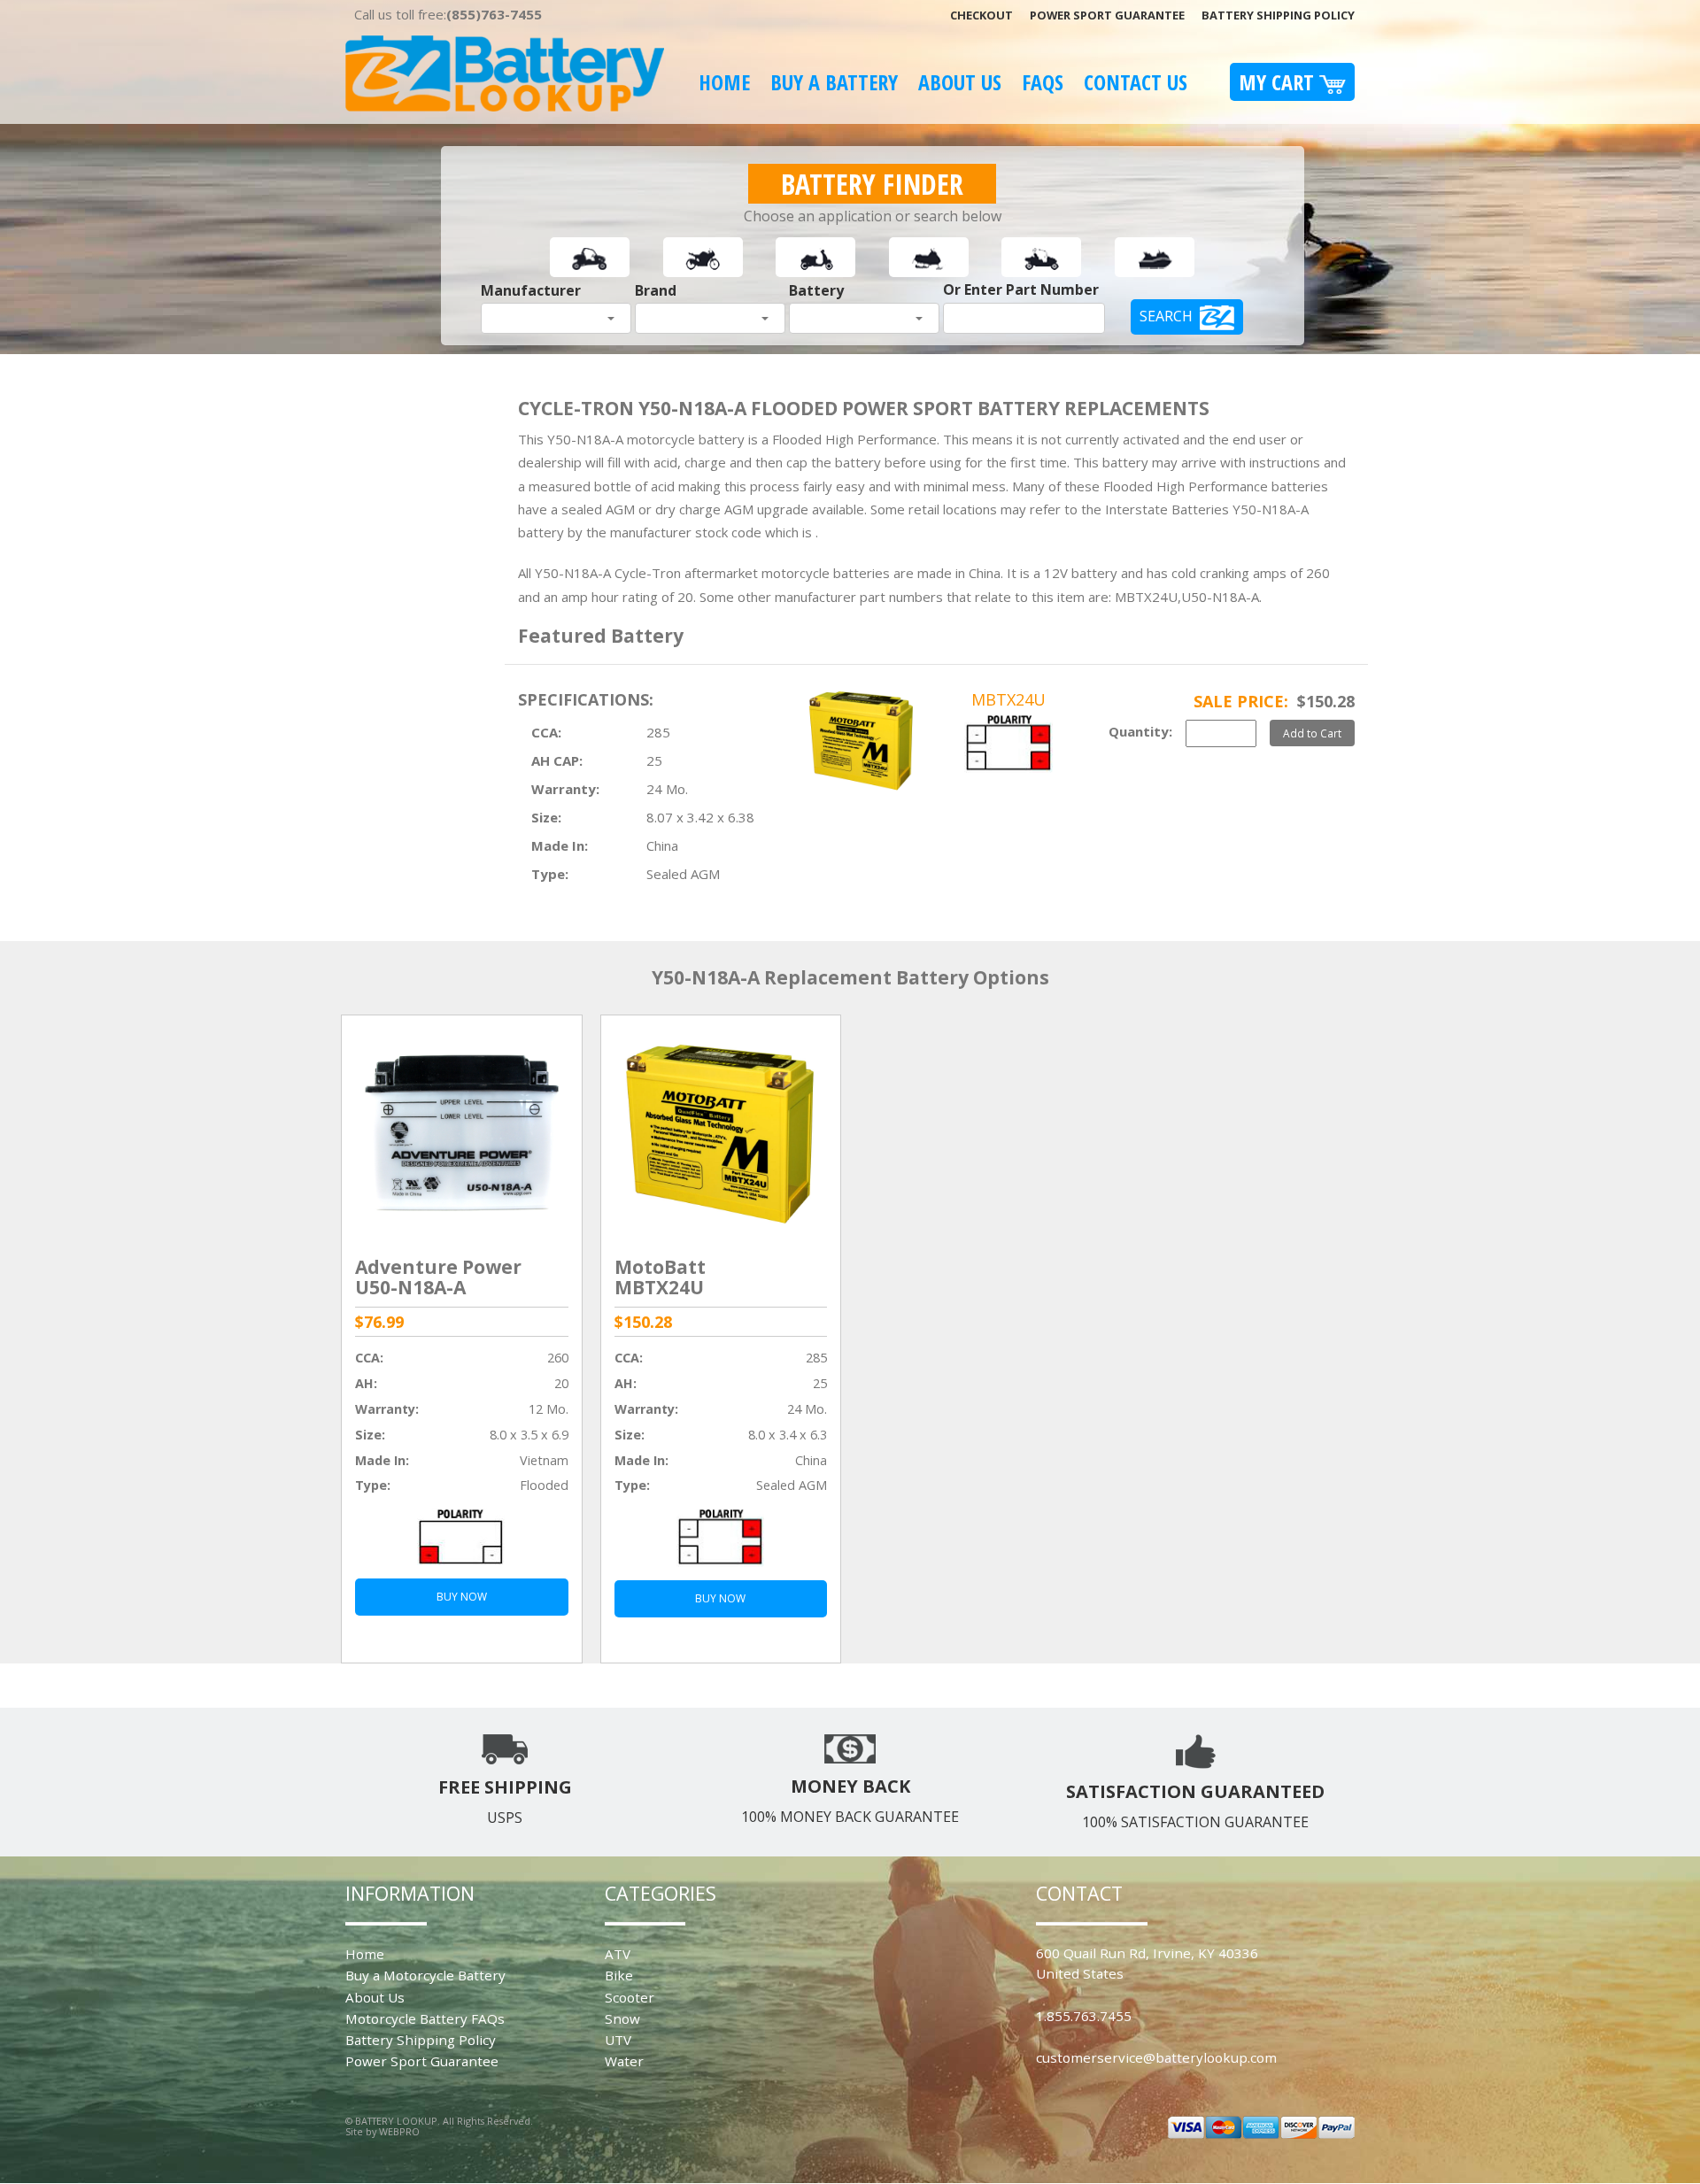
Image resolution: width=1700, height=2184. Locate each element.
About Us (960, 82)
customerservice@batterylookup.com (1156, 2057)
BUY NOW (462, 1597)
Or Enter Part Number (1021, 289)
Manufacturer (531, 290)
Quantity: (1140, 731)
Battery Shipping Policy (1278, 15)
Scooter (630, 1997)
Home (724, 82)
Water (624, 2061)
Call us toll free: (448, 14)
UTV (618, 2040)
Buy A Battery (834, 82)
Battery (816, 290)
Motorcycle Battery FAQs (425, 2018)
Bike (619, 1975)
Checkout (981, 15)
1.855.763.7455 (1084, 2016)
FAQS (1043, 82)
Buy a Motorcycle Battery (425, 1975)
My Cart (1279, 82)
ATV (618, 1954)
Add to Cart (1312, 733)
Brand (656, 290)
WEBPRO (399, 2131)
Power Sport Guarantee (1107, 15)
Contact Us (1136, 82)
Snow (622, 2018)
